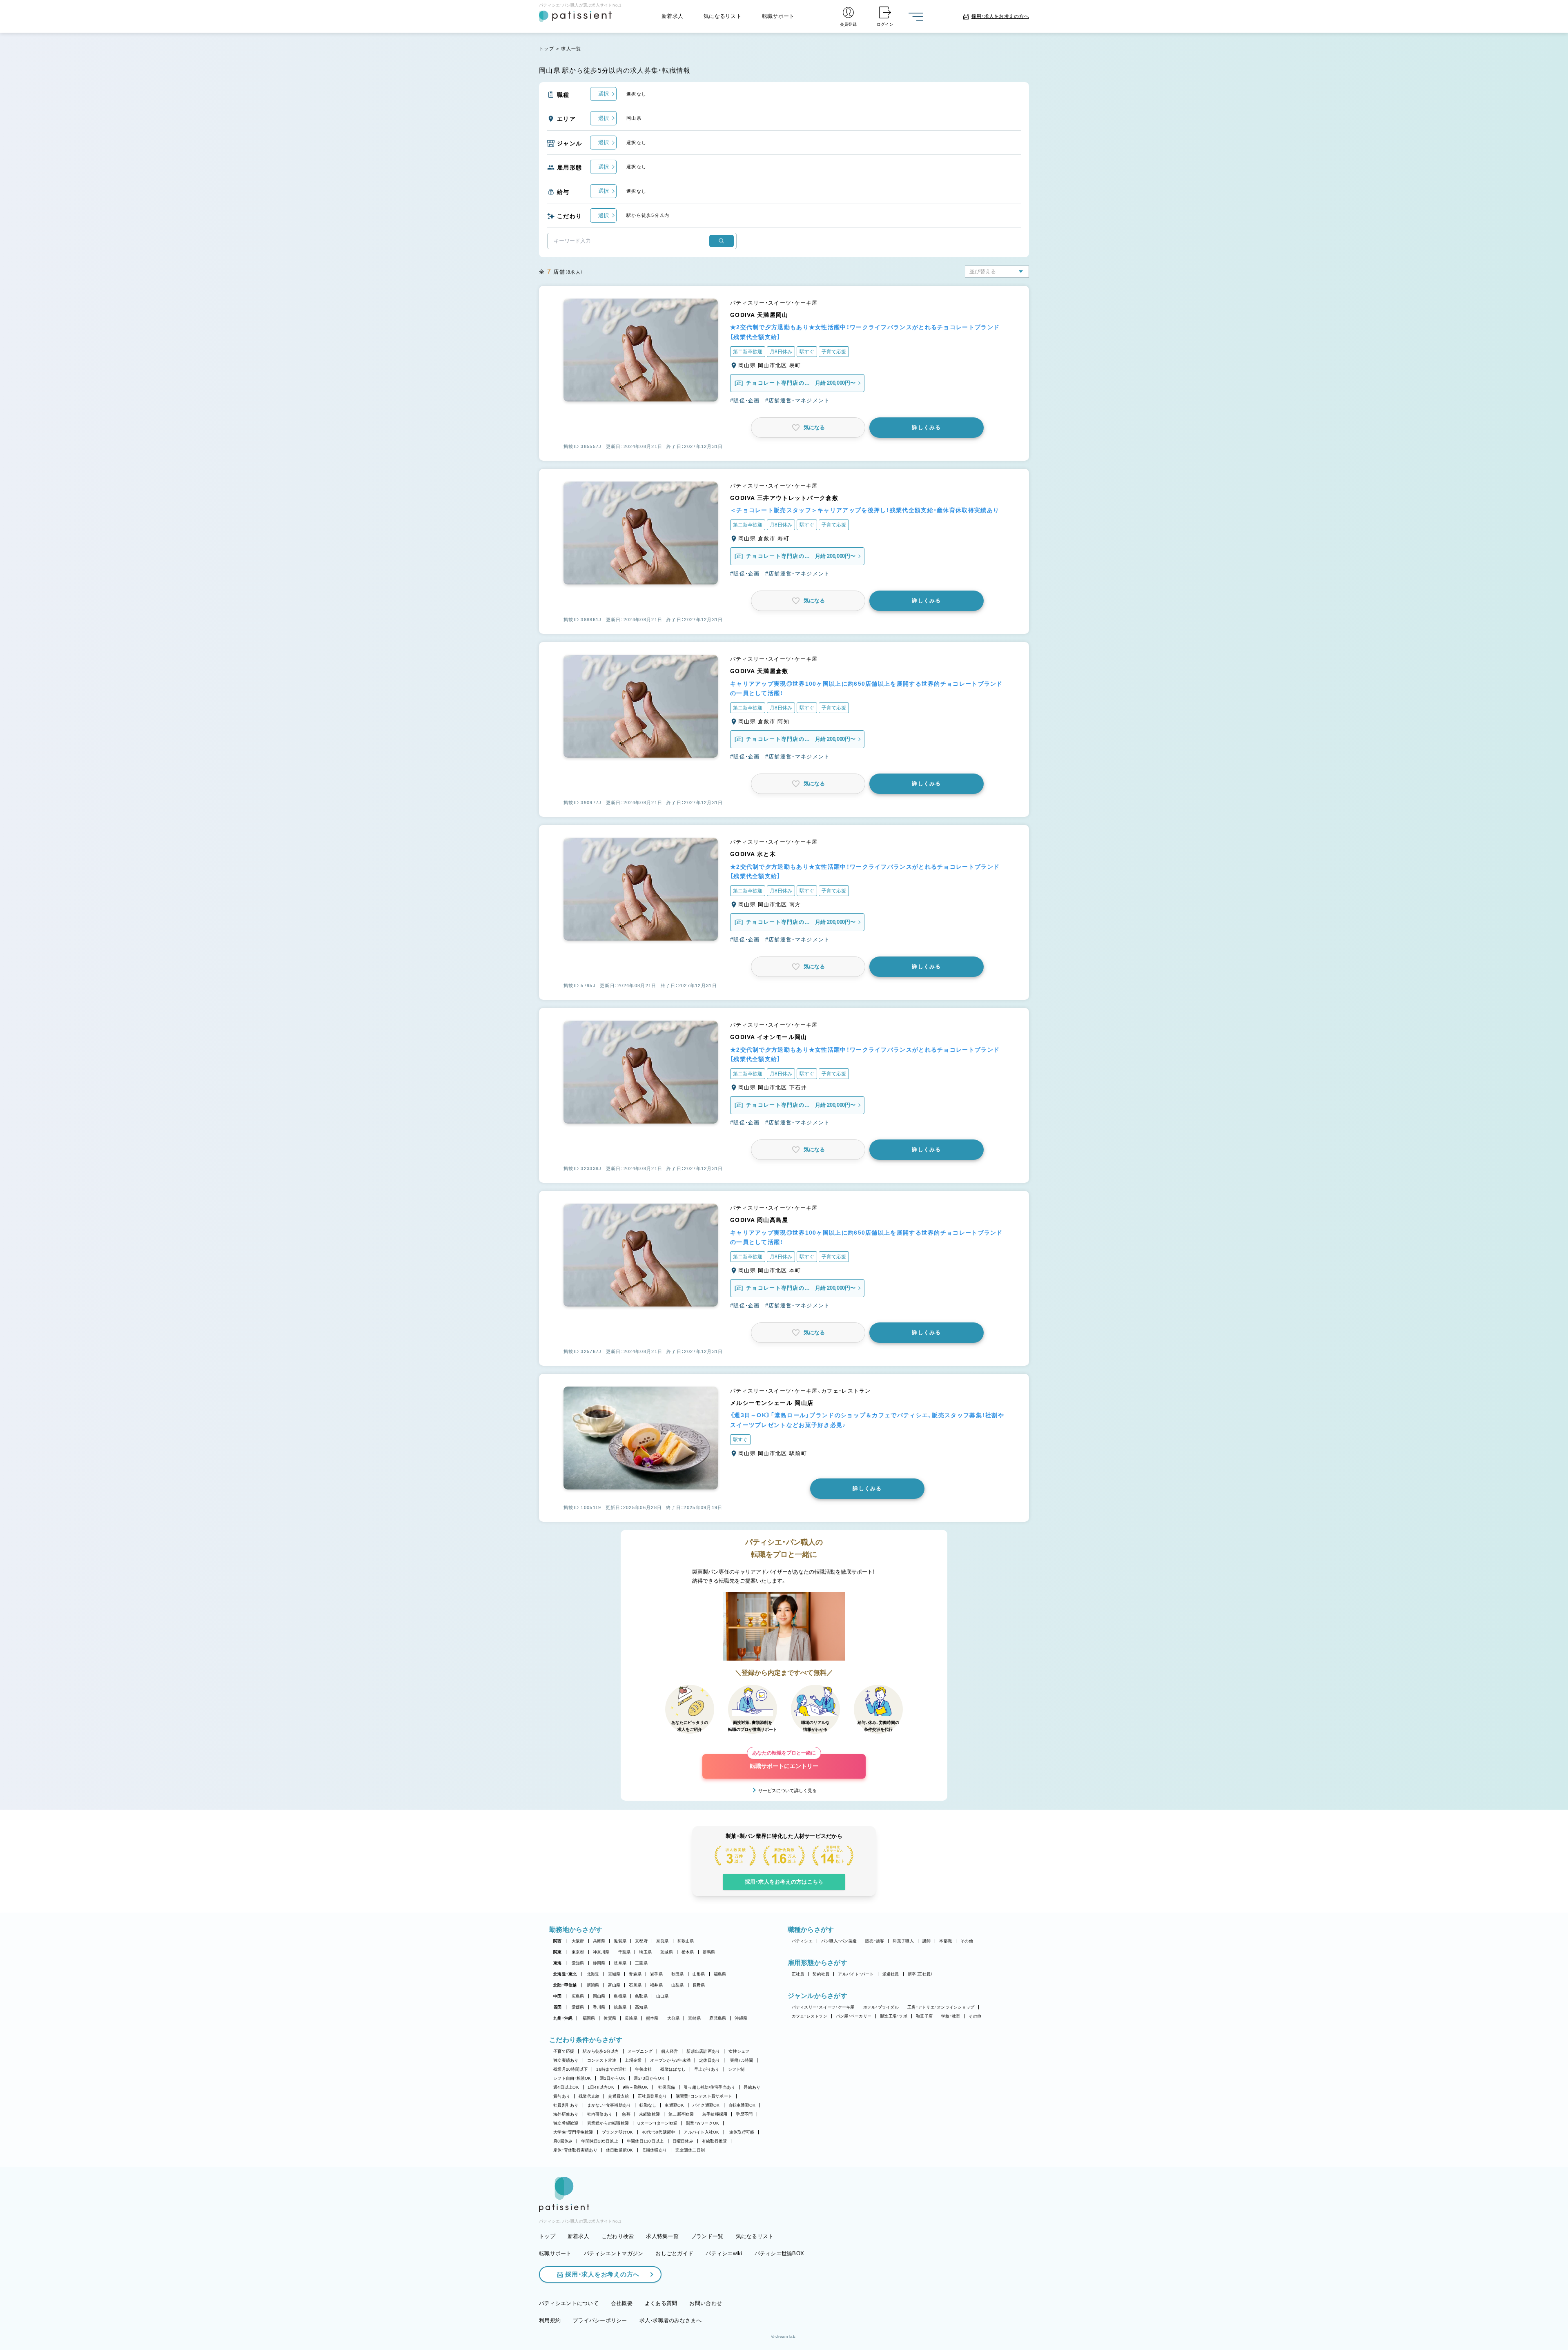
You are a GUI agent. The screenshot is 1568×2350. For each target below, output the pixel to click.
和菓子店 (924, 2016)
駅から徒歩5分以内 (601, 2051)
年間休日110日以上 (645, 2141)
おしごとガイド (674, 2253)
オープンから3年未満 (670, 2060)
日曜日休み (683, 2141)
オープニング (640, 2051)
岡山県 (599, 1996)
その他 (967, 1941)
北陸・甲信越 (565, 1985)
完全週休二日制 (690, 2150)
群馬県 (709, 1952)
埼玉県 (645, 1952)
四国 (558, 2007)
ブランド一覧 (707, 2236)
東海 (558, 1963)
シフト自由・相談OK (572, 2078)
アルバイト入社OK (701, 2132)
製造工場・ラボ (894, 2016)
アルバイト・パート (856, 1974)
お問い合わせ (706, 2303)
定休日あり (709, 2060)
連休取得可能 (742, 2132)
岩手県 (656, 1974)
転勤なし (648, 2105)
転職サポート (778, 16)
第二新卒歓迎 (681, 2114)
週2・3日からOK (649, 2078)
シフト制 (736, 2069)
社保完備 (667, 2087)
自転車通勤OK (742, 2105)
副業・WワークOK (703, 2123)
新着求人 (672, 16)
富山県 (614, 1985)
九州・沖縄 (563, 2018)
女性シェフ (739, 2051)
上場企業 (633, 2060)
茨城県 (667, 1952)
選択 (604, 94)
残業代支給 (589, 2096)
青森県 (635, 1974)
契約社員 (821, 1974)
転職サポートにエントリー (784, 1762)
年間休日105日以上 (600, 2141)
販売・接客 (875, 1941)
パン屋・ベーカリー (854, 2016)
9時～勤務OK (636, 2087)
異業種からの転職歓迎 (608, 2123)
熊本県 (652, 2018)
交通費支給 (618, 2096)
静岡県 (599, 1963)
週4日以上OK (566, 2087)
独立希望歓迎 (566, 2123)
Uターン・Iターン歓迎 (657, 2123)
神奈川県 (601, 1952)
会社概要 (622, 2303)
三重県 (641, 1963)
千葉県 (625, 1952)
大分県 (674, 2018)
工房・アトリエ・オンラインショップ (941, 2007)
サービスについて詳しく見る (787, 1790)
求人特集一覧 (662, 2236)
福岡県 (589, 2018)
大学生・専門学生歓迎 (573, 2132)
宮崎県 (694, 2018)
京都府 (641, 1941)
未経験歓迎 (649, 2114)
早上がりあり (707, 2069)
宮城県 (614, 1974)
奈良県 (663, 1941)
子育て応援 (564, 2051)
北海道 (593, 1974)
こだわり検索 (618, 2236)
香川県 (599, 2007)
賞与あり (562, 2096)
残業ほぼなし (673, 2069)
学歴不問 (744, 2114)
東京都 (578, 1952)
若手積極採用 (715, 2114)
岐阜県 (620, 1963)
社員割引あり (566, 2105)
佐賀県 (610, 2018)
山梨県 (678, 1985)
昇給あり (752, 2087)
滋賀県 (620, 1941)
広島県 (578, 1996)
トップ (547, 49)
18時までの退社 (611, 2069)
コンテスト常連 (602, 2060)
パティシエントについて (569, 2303)
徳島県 (620, 2007)
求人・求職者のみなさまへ (670, 2320)
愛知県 (578, 1963)
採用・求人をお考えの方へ (602, 2274)
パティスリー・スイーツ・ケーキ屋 (823, 2007)
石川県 (635, 1985)
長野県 (699, 1985)
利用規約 (550, 2320)
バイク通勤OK (706, 2105)
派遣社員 (891, 1974)
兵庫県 (599, 1941)
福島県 (720, 1974)
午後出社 (643, 2069)
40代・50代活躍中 (659, 2132)
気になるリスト (723, 16)
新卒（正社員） (920, 1974)
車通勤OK (674, 2105)
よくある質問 (661, 2303)
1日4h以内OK (601, 2087)
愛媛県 (578, 2007)
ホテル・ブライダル (881, 2007)
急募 (626, 2114)
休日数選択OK (620, 2150)
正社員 (798, 1974)
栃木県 (688, 1952)
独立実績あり (566, 2060)
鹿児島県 (718, 2018)
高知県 (641, 2007)
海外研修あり (566, 2114)
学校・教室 (951, 2016)
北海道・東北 (565, 1974)
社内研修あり (600, 2114)
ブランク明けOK (618, 2132)
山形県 (699, 1974)
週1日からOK (613, 2078)
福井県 (656, 1985)
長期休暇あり (655, 2150)
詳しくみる (927, 427)
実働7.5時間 (742, 2060)
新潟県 (593, 1985)
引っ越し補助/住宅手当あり (709, 2087)
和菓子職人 (903, 1941)
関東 (558, 1952)
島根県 (620, 1996)
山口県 (663, 1996)
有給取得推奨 (715, 2141)
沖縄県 (741, 2018)
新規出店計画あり (703, 2051)
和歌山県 (686, 1941)
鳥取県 (641, 1996)
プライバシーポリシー (600, 2320)
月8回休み (563, 2141)
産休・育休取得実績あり (575, 2150)
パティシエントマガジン (614, 2253)
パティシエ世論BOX (780, 2253)
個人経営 (669, 2051)
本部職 (945, 1941)
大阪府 (578, 1941)
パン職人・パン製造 (839, 1941)
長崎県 (631, 2018)
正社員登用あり (653, 2096)
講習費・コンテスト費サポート (704, 2096)
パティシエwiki (724, 2253)
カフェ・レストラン (810, 2016)
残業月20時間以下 (570, 2069)
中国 (558, 1996)
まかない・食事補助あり (609, 2105)
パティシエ (802, 1941)
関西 (558, 1941)
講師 (927, 1941)
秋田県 (678, 1974)
